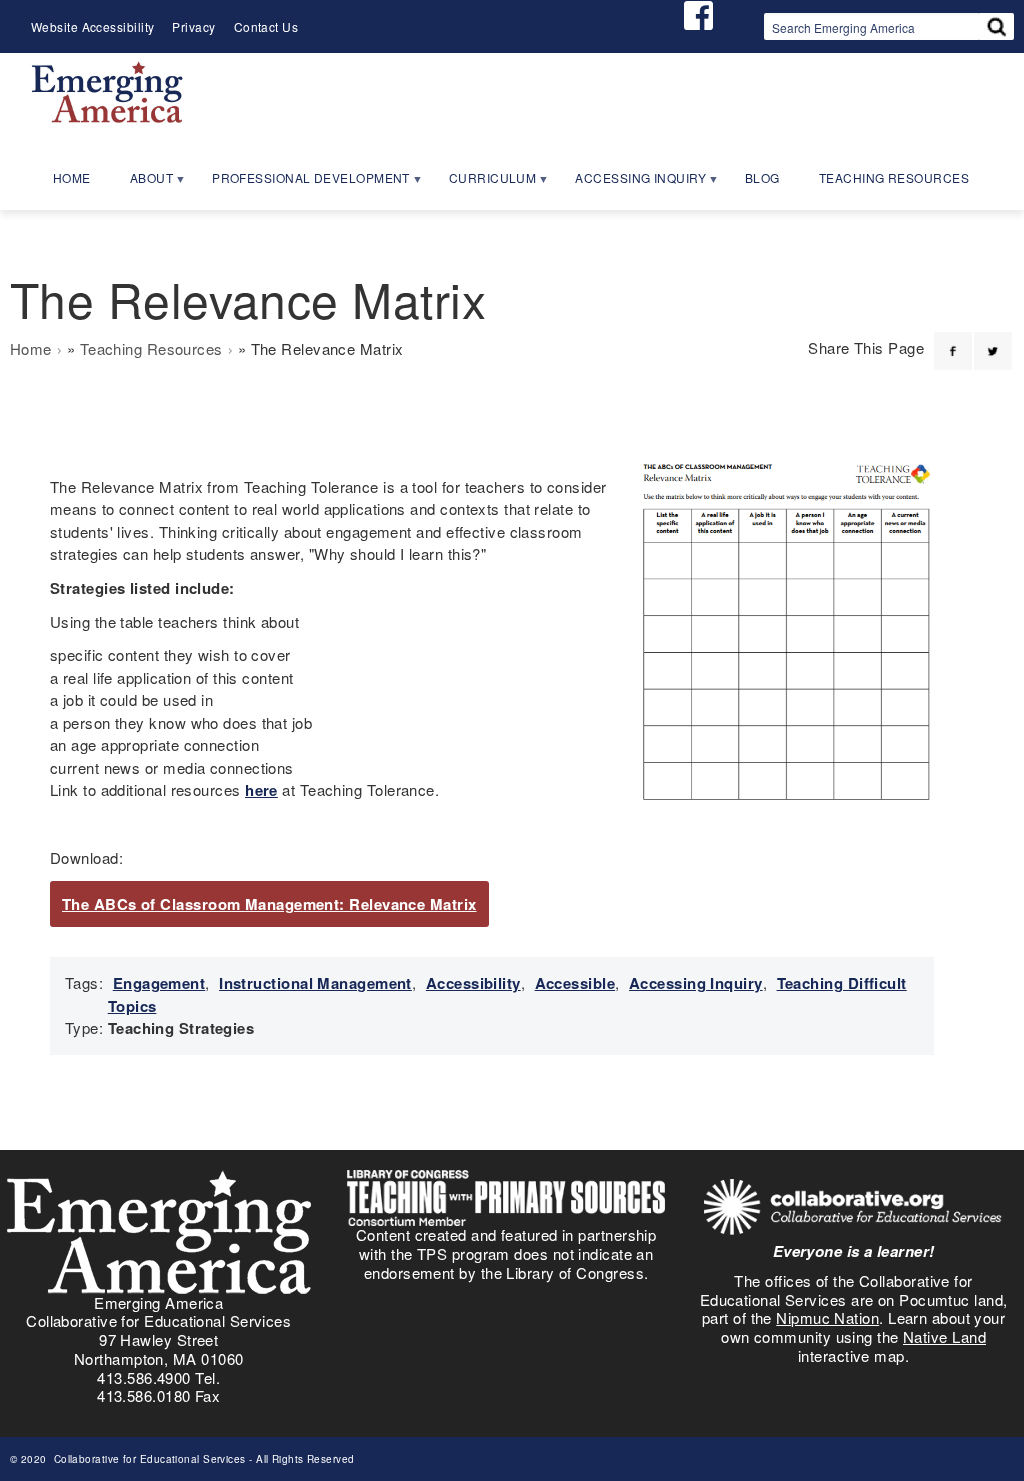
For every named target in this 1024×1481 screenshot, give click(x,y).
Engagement (159, 983)
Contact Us (266, 26)
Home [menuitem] (72, 177)
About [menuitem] (142, 184)
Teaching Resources (151, 348)
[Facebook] (953, 339)
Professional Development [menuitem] (302, 184)
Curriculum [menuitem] (484, 184)
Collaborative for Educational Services (148, 1459)
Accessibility (473, 983)
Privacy (193, 26)
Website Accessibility (92, 26)
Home (31, 348)
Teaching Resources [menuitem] (894, 177)
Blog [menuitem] (762, 177)
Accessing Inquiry (696, 983)
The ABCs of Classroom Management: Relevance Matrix (269, 904)
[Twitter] (993, 339)
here (261, 790)
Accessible (575, 983)
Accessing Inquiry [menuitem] (631, 184)
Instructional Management (315, 983)
